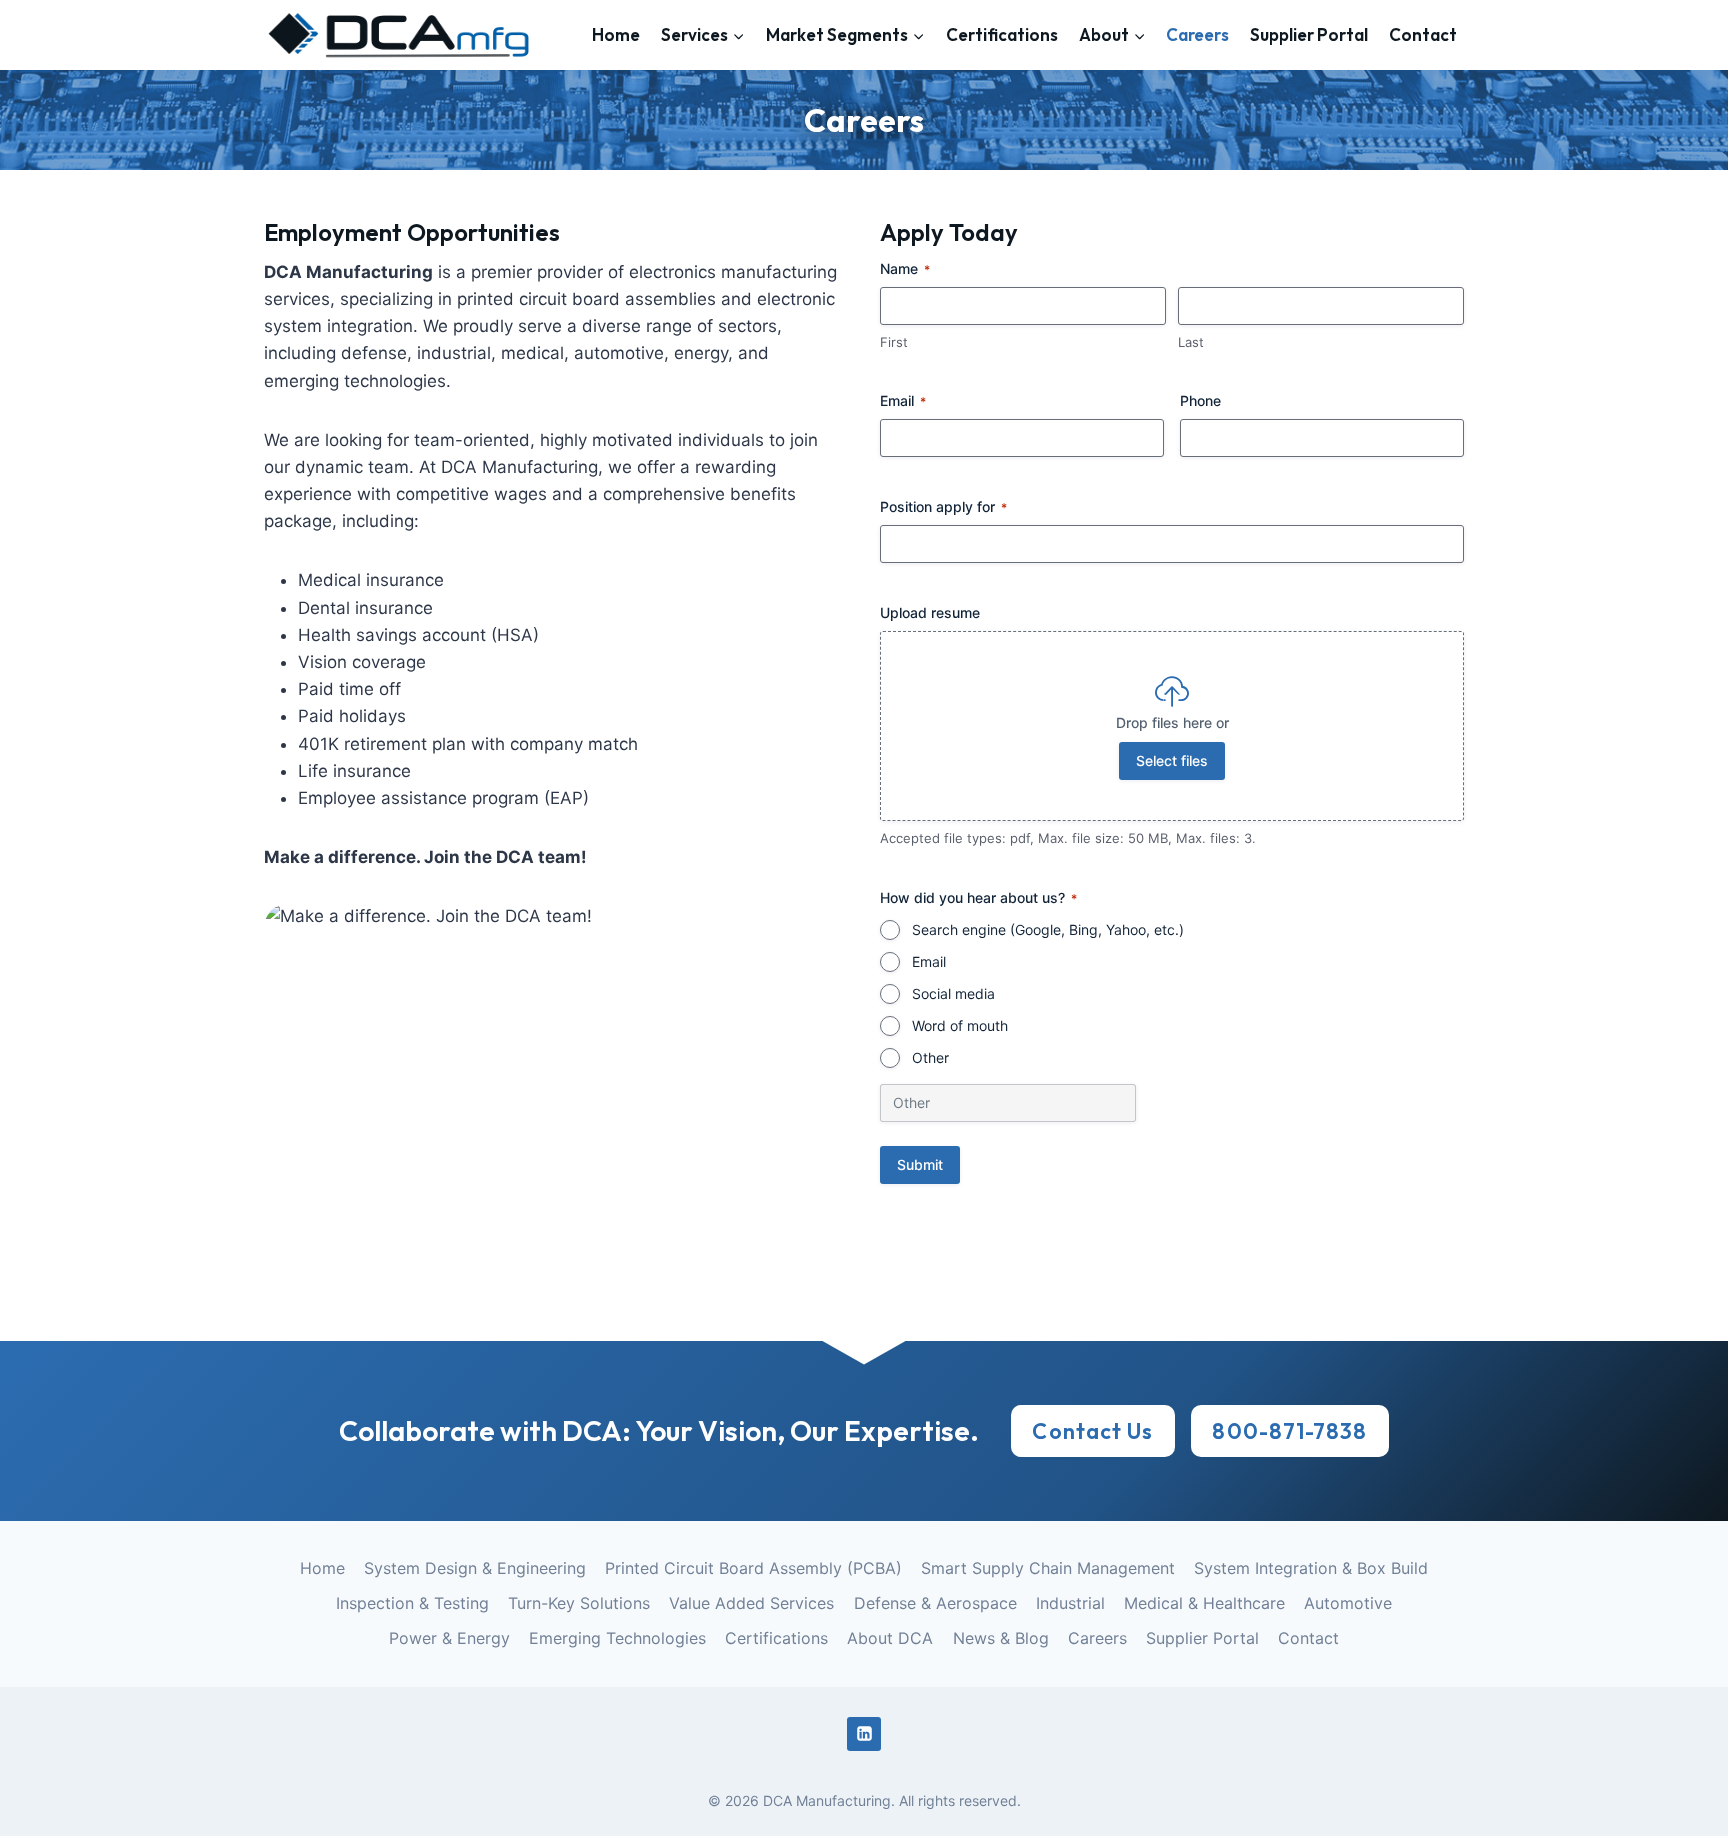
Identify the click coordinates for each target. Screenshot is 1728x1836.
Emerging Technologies (617, 1638)
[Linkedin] (864, 1734)
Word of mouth (960, 1025)
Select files (1172, 760)
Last (1191, 342)
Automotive (1348, 1603)
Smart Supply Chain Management (1048, 1568)
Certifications (1002, 34)
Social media (953, 993)
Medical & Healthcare (1204, 1603)
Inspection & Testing (412, 1603)
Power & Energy (449, 1638)
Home (616, 34)
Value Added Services (751, 1603)
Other (930, 1057)
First (894, 342)
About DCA (890, 1638)
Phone (1200, 400)
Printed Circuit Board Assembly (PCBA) (753, 1568)
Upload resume (930, 612)
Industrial (1070, 1603)
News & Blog (1001, 1638)
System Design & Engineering (475, 1568)
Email (903, 400)
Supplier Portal (1309, 34)
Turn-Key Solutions (579, 1603)
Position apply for (943, 506)
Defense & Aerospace (935, 1603)
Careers (1197, 34)
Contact (1423, 34)
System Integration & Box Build (1311, 1568)
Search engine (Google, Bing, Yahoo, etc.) (1048, 929)
